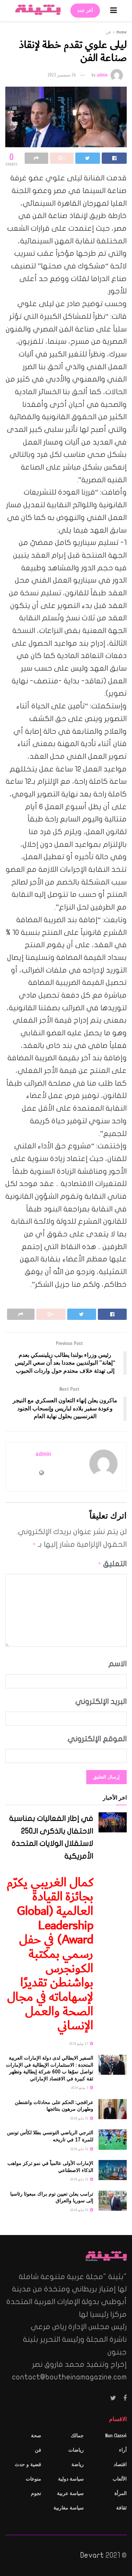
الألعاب (120, 2479)
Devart (92, 2555)
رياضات (76, 2450)
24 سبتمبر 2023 (62, 75)
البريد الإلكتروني (101, 1701)
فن (108, 32)
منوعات (33, 2479)
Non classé (116, 2436)
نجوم (36, 2493)
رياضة (78, 2465)
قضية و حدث (28, 2465)
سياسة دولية (71, 2479)
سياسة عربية (70, 2493)
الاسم (118, 1664)
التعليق (112, 1564)
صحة (36, 2436)
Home (122, 32)
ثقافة (121, 2508)
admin (102, 75)
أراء (123, 2450)
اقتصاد (120, 2465)
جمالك (77, 2436)
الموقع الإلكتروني (97, 1739)
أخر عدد (85, 11)
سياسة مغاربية (69, 2508)
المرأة (121, 2493)
